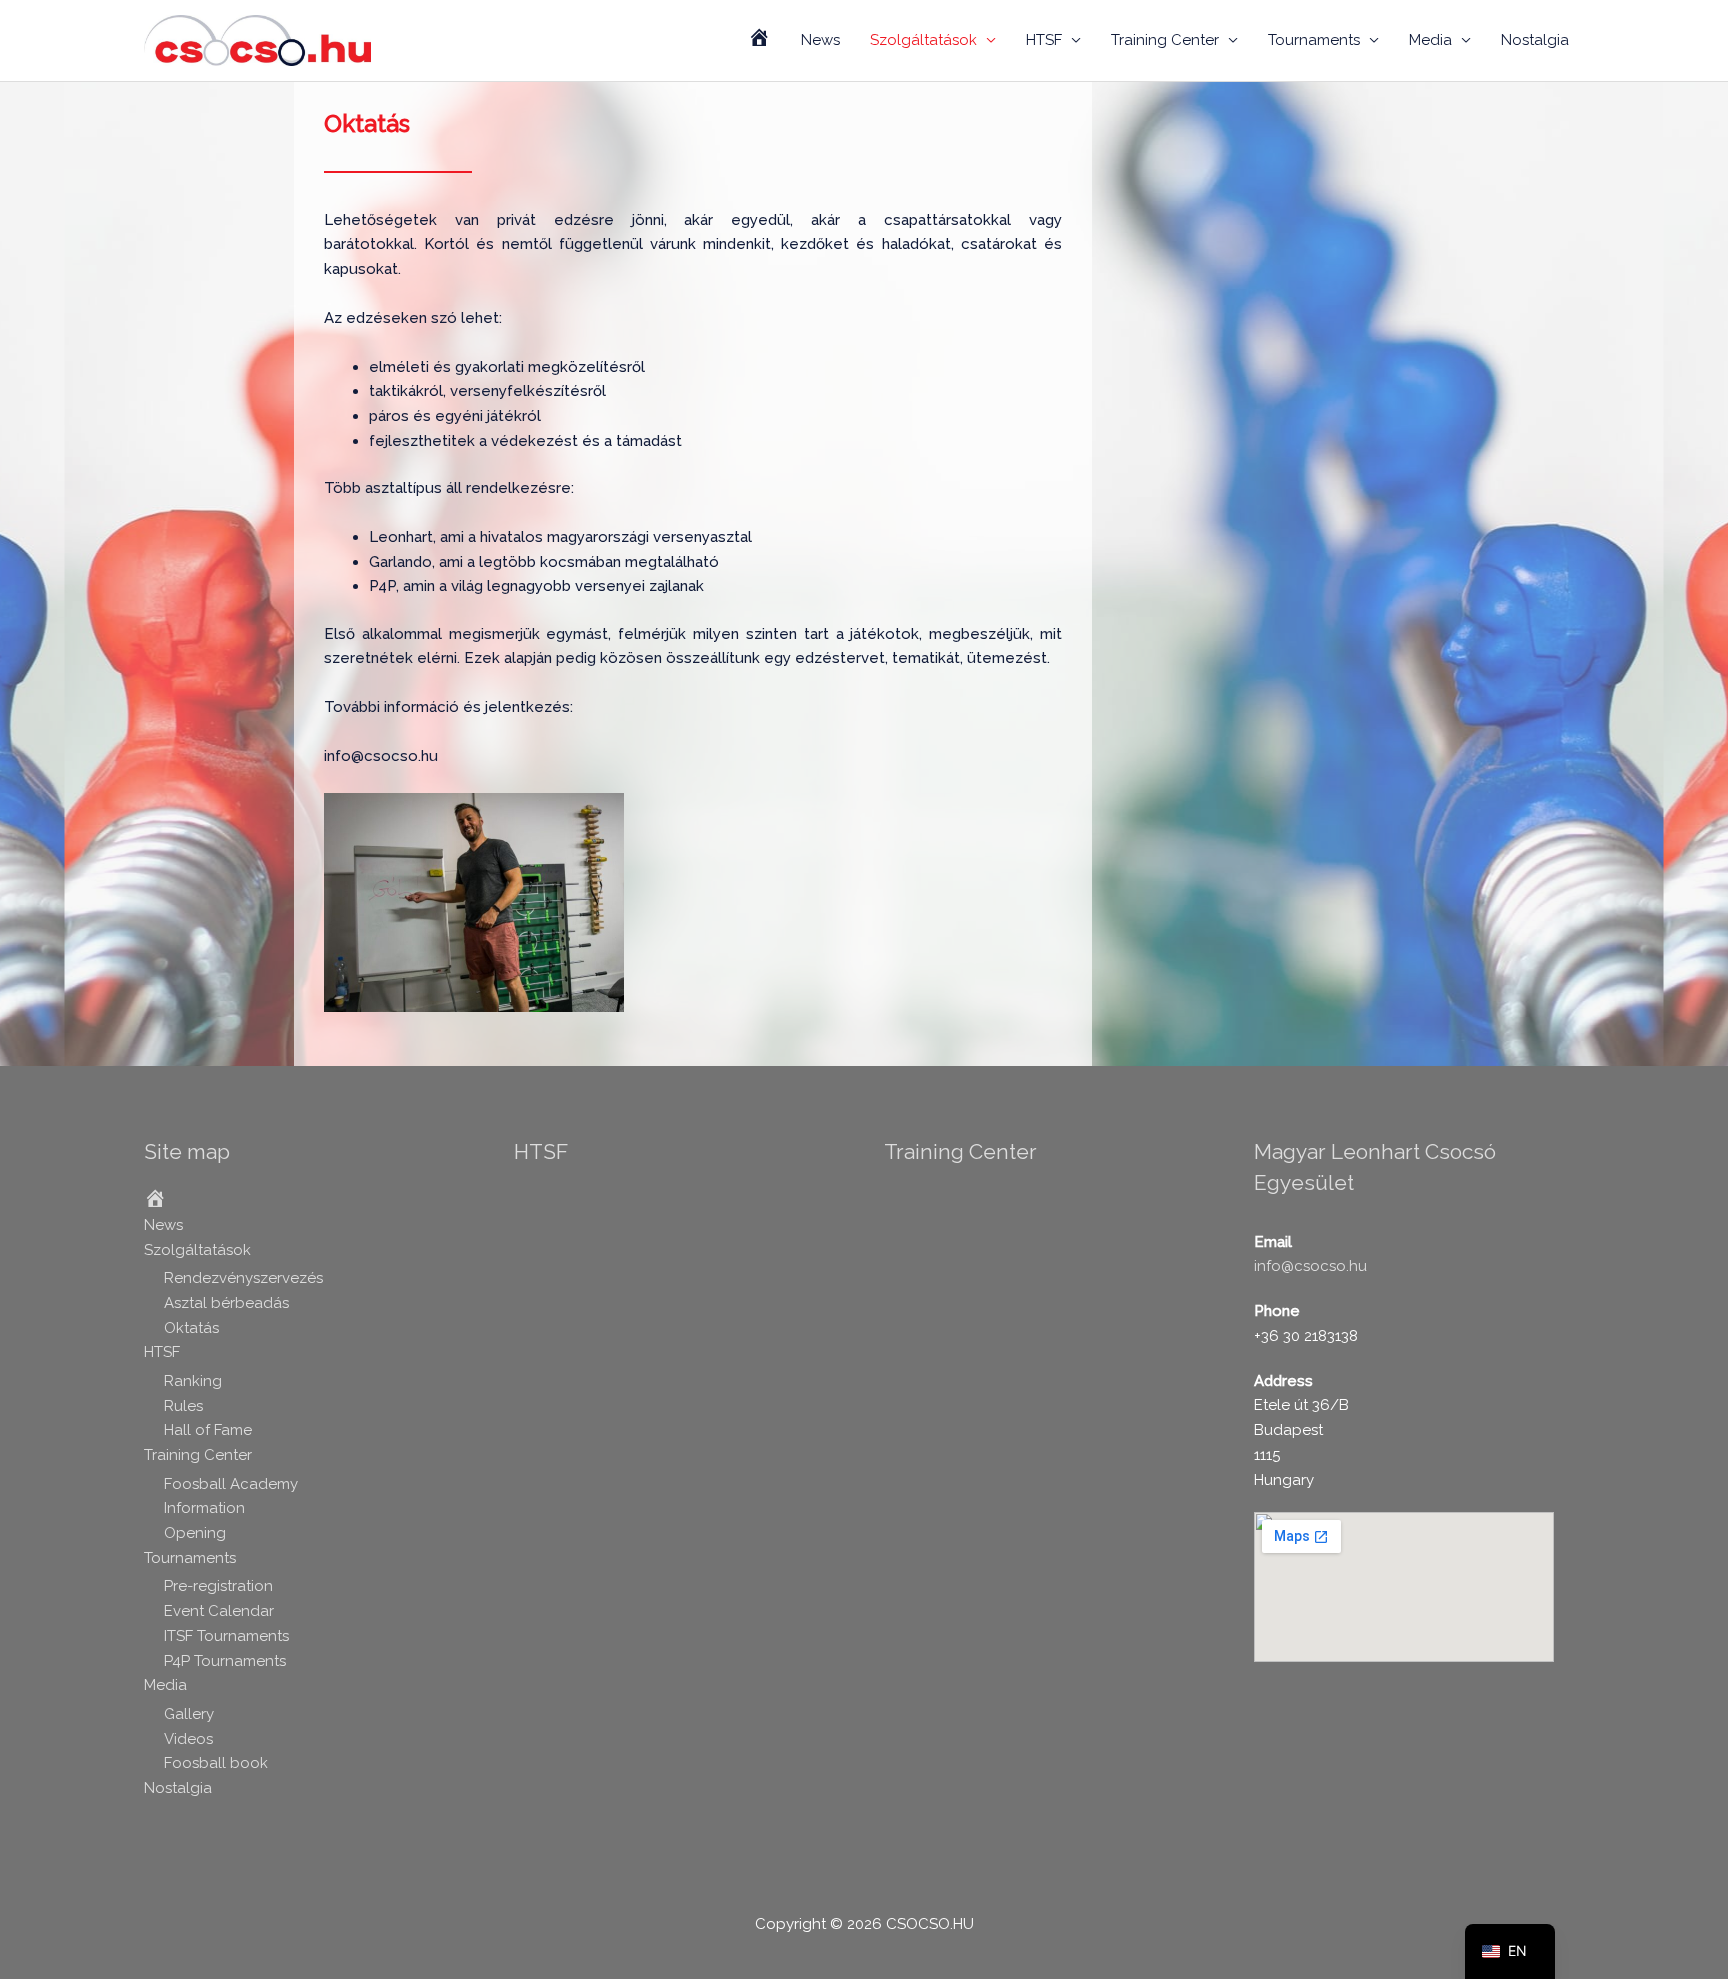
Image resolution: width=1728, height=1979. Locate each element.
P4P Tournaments (225, 1661)
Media (1430, 40)
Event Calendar (219, 1611)
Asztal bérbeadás (226, 1303)
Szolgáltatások (923, 40)
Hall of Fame (208, 1430)
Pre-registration (218, 1586)
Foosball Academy (231, 1484)
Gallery (189, 1714)
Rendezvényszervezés (243, 1278)
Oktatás (191, 1328)
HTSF (1044, 40)
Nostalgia (1535, 40)
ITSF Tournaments (226, 1636)
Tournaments (1314, 40)
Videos (188, 1739)
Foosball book (216, 1763)
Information (204, 1508)
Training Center (1165, 40)
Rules (183, 1406)
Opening (195, 1533)
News (820, 40)
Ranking (193, 1381)
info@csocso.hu (1310, 1266)
